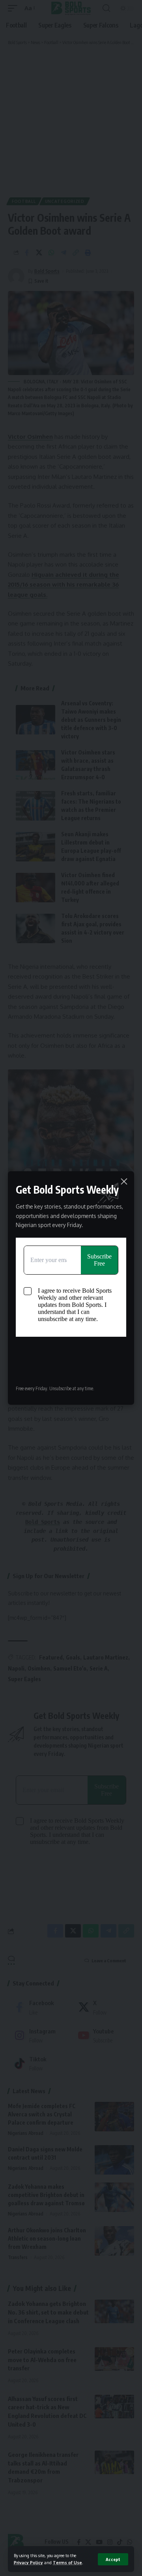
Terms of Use (67, 2562)
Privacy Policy (28, 2562)
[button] (113, 2559)
